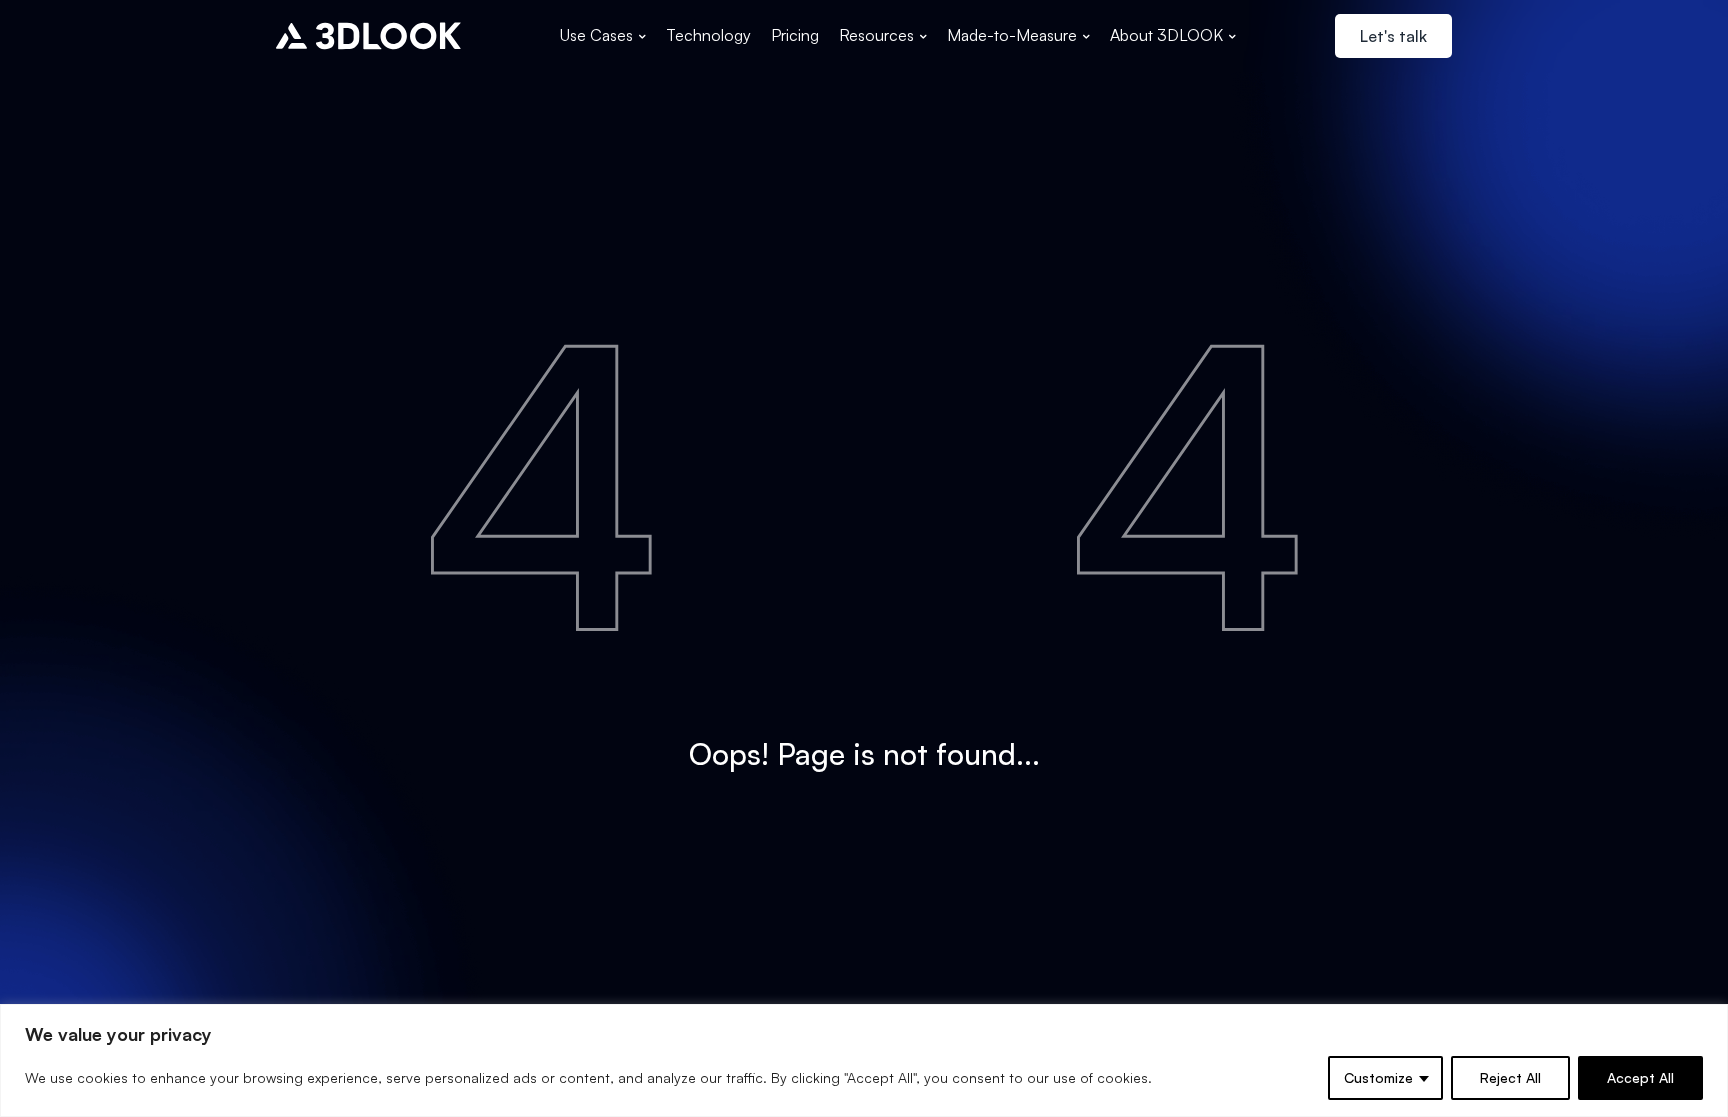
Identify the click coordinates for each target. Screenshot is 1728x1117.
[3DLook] (368, 36)
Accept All (1640, 1077)
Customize (1378, 1077)
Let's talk (1393, 36)
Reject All (1510, 1077)
